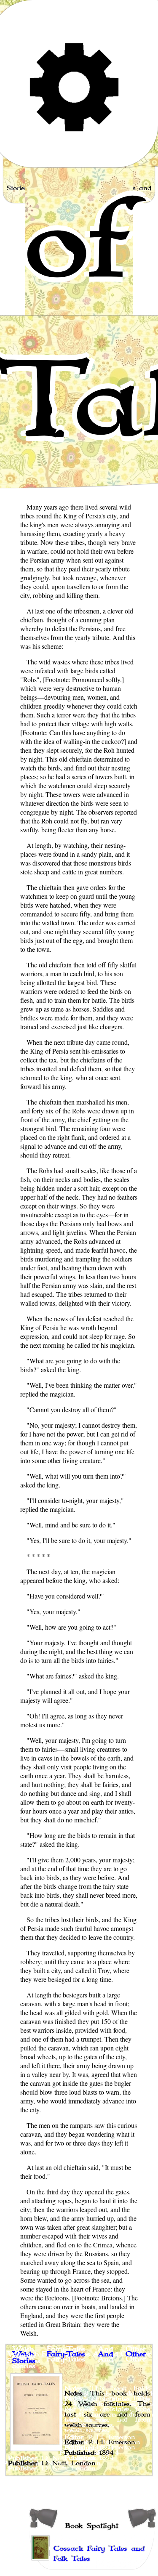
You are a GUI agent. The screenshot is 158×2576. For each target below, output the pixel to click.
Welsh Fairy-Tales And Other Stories (79, 2358)
